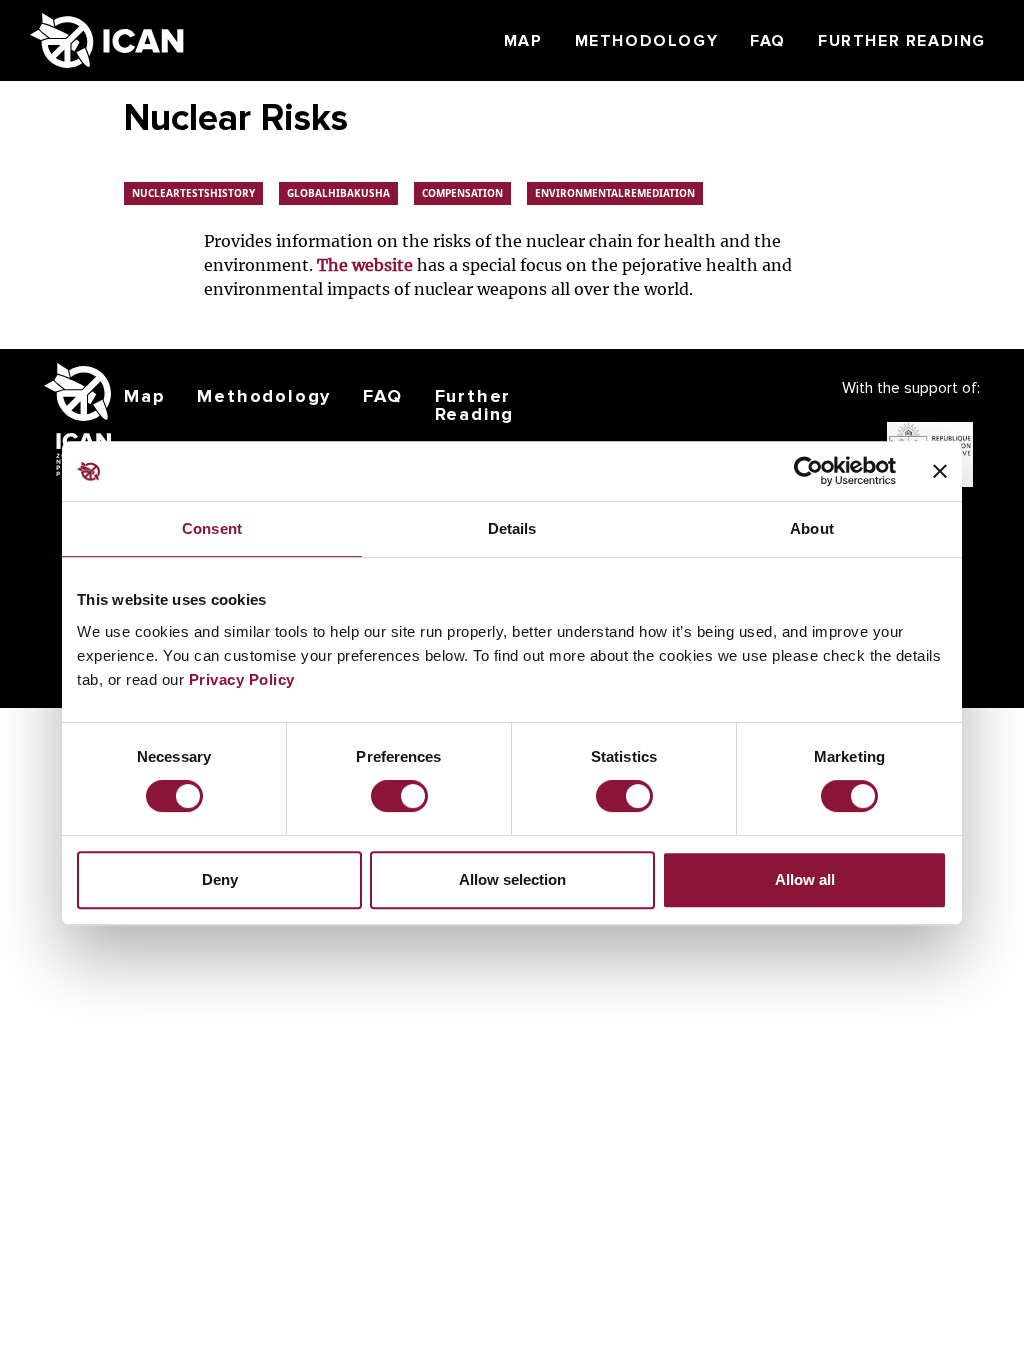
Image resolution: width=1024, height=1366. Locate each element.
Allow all (805, 879)
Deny (220, 879)
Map (523, 41)
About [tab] (812, 528)
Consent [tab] (212, 528)
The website (365, 265)
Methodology (647, 41)
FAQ (768, 41)
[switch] (399, 796)
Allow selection (512, 879)
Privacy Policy (242, 679)
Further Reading (902, 41)
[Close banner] (940, 471)
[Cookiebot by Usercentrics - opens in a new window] (808, 471)
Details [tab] (512, 528)
